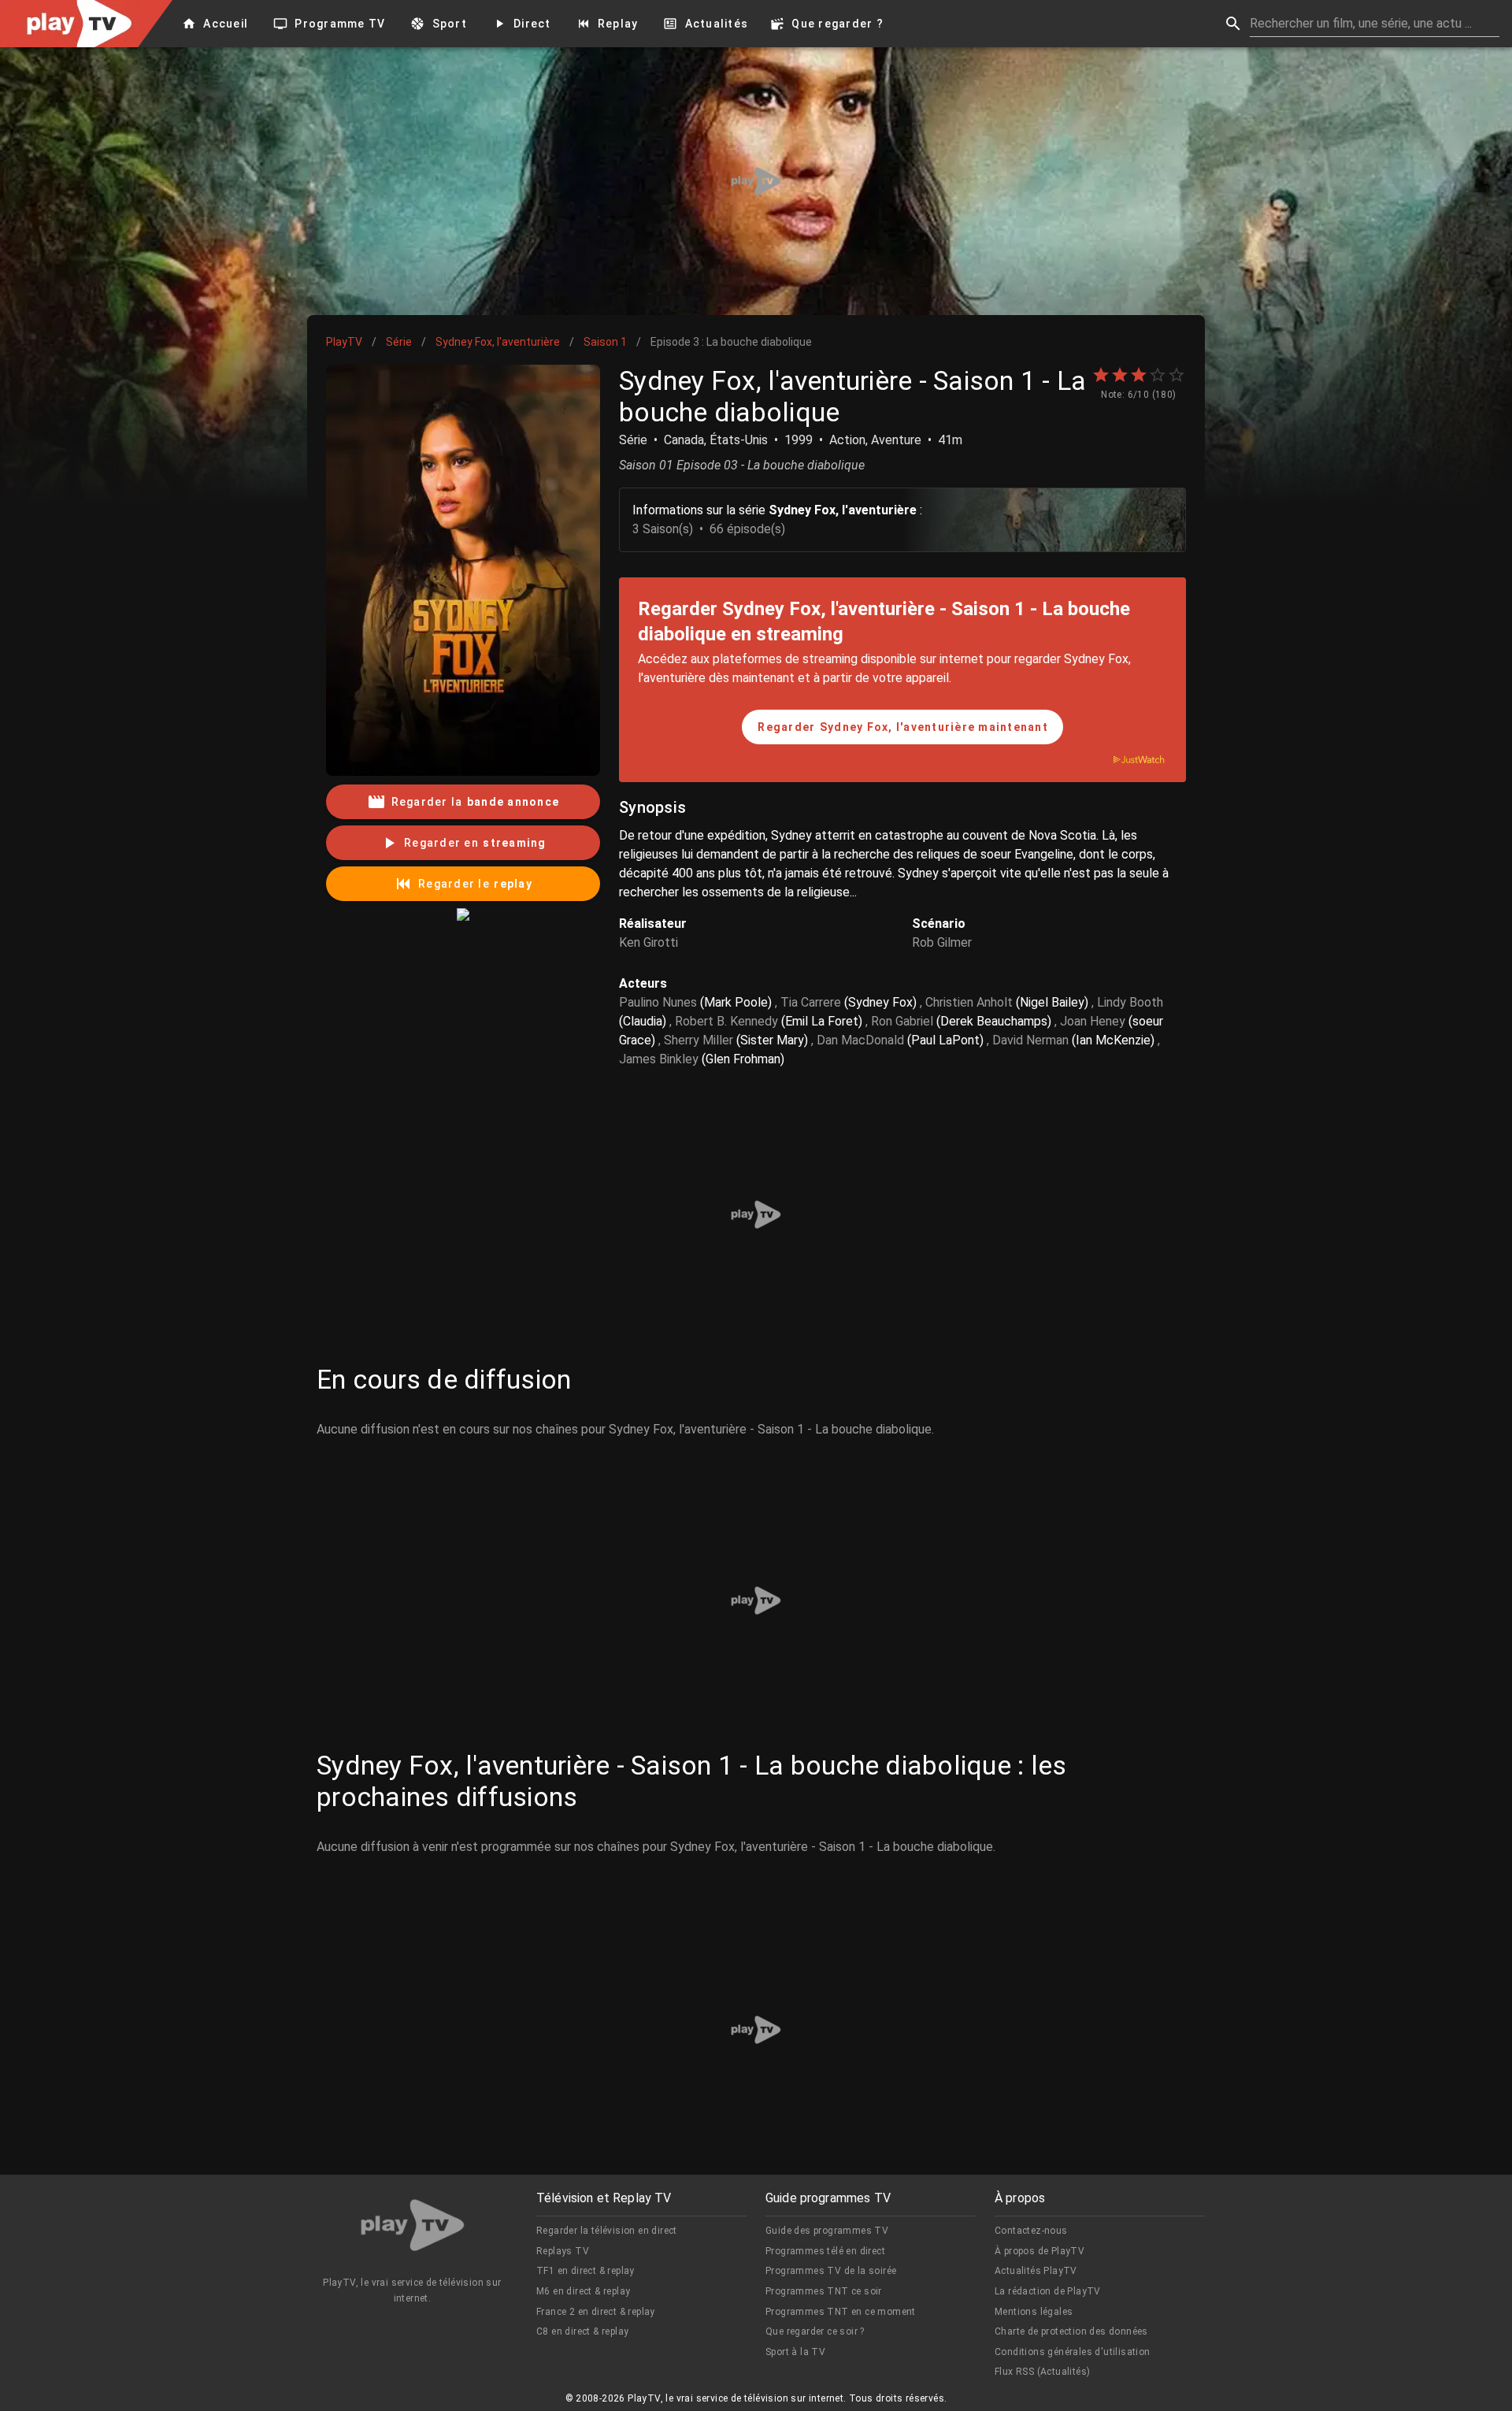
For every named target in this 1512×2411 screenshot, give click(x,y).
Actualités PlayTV (1036, 2271)
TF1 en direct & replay (586, 2271)
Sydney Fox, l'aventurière (498, 342)
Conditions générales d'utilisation (1073, 2352)
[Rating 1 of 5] (1101, 375)
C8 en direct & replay (582, 2331)
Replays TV (563, 2251)
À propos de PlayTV (1039, 2251)
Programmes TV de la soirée (831, 2271)
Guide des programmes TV (827, 2231)
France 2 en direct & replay (596, 2312)
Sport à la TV (795, 2352)
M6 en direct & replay (583, 2291)
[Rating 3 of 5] (1139, 375)
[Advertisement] (756, 181)
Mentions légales (1034, 2312)
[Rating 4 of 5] (1158, 375)
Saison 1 (605, 342)
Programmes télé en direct (825, 2251)
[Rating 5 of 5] (1177, 375)
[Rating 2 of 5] (1120, 375)
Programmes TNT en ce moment (841, 2312)
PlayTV (344, 342)
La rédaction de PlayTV (1048, 2291)
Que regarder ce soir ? (815, 2331)
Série (399, 342)
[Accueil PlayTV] (413, 2228)
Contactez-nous (1031, 2231)
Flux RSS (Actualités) (1042, 2372)
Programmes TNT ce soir (824, 2291)
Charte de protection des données (1071, 2331)
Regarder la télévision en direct (607, 2231)
